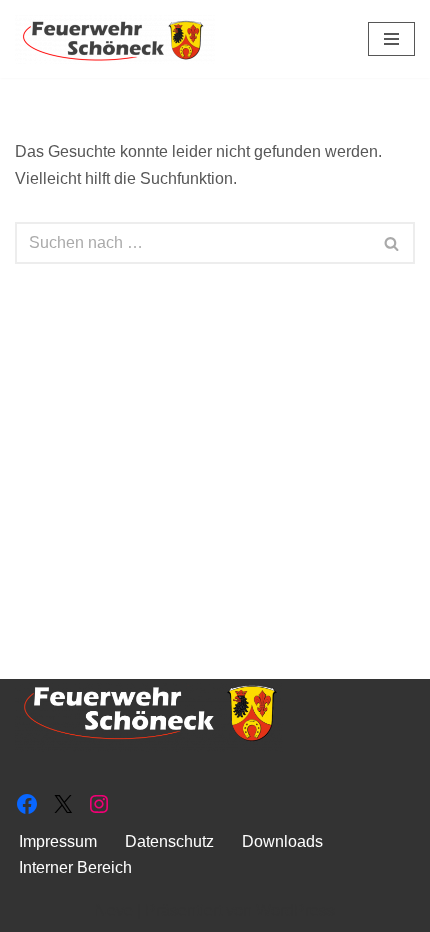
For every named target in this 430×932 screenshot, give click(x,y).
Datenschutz (169, 841)
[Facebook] (27, 804)
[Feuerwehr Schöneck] (115, 39)
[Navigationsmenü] (391, 39)
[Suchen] (392, 243)
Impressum (58, 841)
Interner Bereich (75, 867)
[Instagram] (99, 804)
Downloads (282, 841)
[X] (63, 804)
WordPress (295, 910)
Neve (114, 910)
